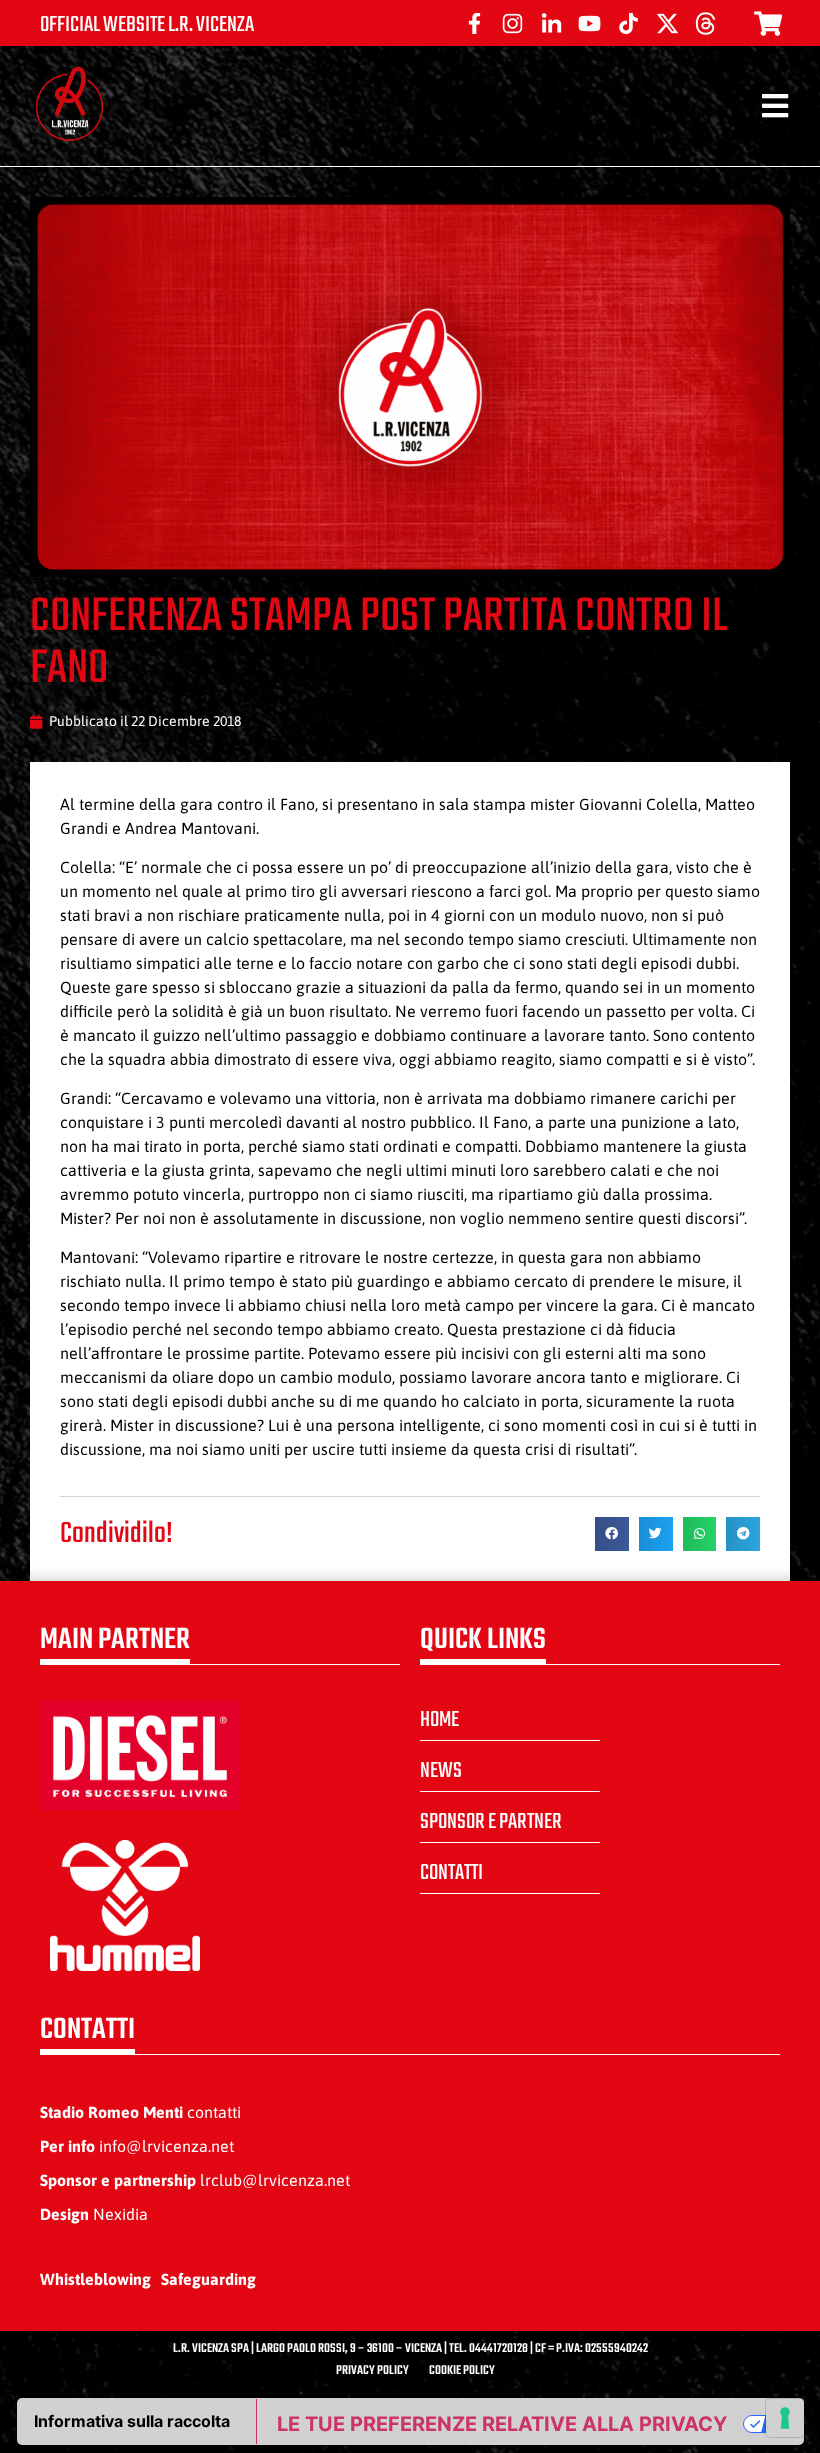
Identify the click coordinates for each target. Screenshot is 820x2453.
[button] (612, 1534)
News (441, 1771)
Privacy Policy (372, 2371)
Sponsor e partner (491, 1822)
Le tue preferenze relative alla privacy (502, 2424)
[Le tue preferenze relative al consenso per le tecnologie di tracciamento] (785, 2418)
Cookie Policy (462, 2371)
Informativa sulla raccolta (132, 2421)
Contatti (451, 1873)
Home (439, 1720)
